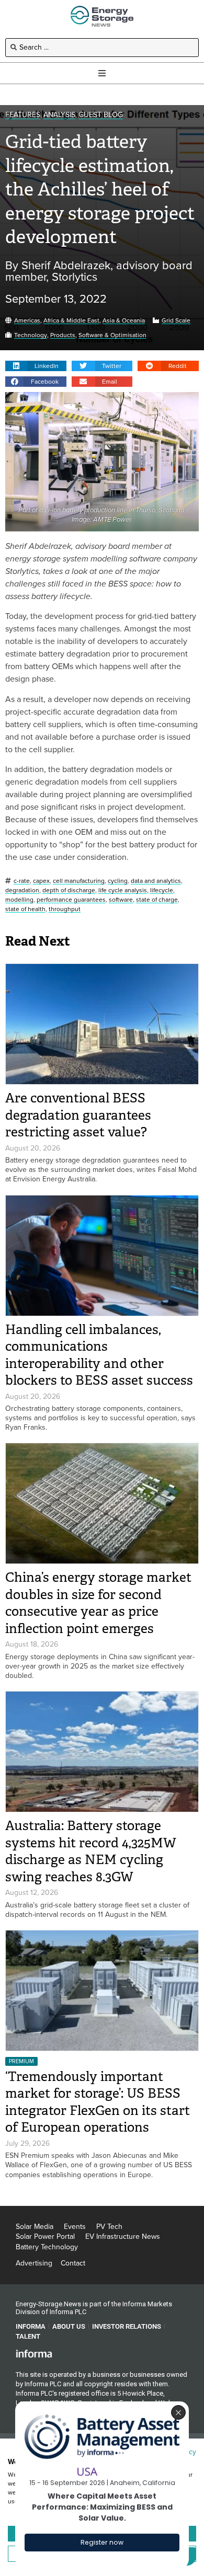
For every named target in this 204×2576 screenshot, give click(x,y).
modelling (19, 900)
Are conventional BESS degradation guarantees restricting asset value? (78, 1115)
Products (63, 335)
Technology (31, 335)
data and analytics (156, 881)
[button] (36, 366)
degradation (22, 890)
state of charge (157, 900)
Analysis (59, 115)
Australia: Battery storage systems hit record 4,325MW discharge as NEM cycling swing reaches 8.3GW (91, 1851)
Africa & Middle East (71, 321)
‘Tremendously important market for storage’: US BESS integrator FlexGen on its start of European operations (98, 2102)
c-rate (22, 881)
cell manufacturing (79, 881)
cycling (118, 881)
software (121, 900)
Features (23, 115)
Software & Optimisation (112, 335)
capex (41, 881)
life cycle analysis (123, 890)
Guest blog (101, 115)
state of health (25, 909)
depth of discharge (69, 890)
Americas (27, 321)
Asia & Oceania (124, 321)
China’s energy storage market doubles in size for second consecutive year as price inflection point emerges (98, 1603)
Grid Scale (176, 321)
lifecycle (162, 890)
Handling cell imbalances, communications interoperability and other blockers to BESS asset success (99, 1355)
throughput (65, 909)
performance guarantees (71, 900)
